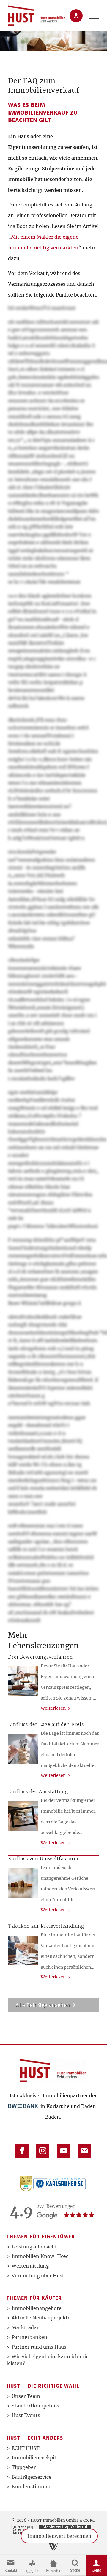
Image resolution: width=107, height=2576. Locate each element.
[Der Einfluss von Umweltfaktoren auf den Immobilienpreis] (23, 1883)
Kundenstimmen (32, 2487)
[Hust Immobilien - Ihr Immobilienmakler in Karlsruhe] (37, 16)
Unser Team (26, 2396)
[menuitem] (91, 16)
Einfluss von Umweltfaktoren (44, 1859)
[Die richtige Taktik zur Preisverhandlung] (23, 1950)
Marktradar (25, 2327)
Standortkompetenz (36, 2406)
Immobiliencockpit (34, 2458)
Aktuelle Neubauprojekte (41, 2318)
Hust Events (26, 2415)
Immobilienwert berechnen (59, 2542)
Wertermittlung (30, 2266)
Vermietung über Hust (38, 2276)
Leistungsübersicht (34, 2247)
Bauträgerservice (32, 2477)
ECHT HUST (26, 2448)
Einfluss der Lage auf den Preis (46, 1724)
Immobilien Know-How (40, 2256)
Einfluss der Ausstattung (38, 1792)
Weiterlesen (53, 1708)
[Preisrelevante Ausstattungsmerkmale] (23, 1816)
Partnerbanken (29, 2337)
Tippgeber (24, 2467)
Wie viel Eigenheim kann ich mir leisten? (47, 2360)
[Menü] (91, 16)
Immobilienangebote (37, 2308)
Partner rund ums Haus (39, 2347)
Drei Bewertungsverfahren (40, 1657)
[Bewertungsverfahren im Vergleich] (23, 1681)
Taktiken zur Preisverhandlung (46, 1926)
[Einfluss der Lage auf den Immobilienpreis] (23, 1749)
